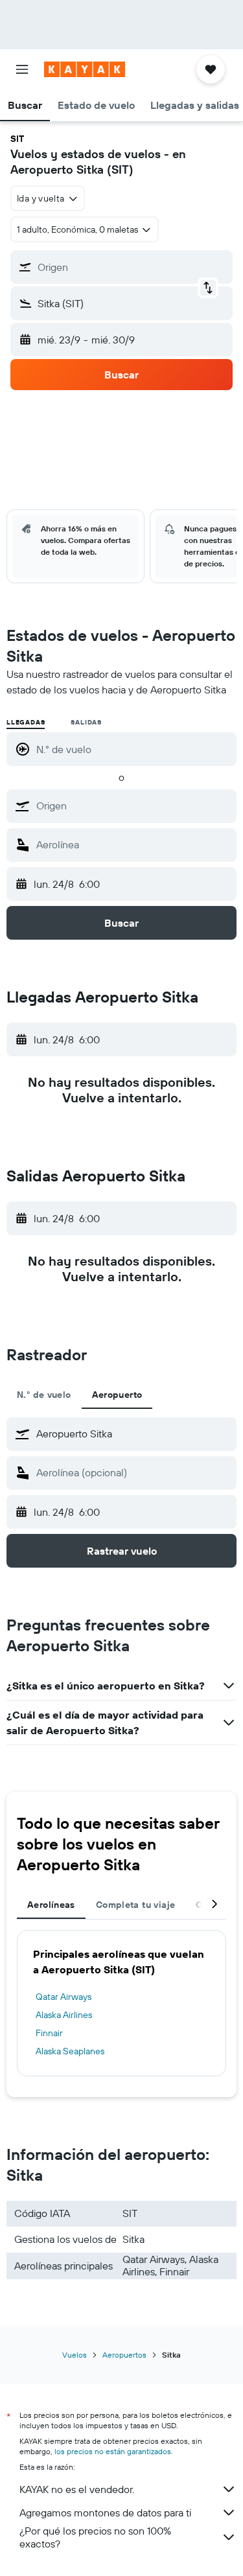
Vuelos (75, 2355)
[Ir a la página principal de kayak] (85, 69)
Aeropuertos (124, 2355)
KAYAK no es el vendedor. (77, 2489)
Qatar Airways (64, 1997)
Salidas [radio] (86, 722)
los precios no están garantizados (113, 2451)
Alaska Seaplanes (70, 2051)
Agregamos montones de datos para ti (105, 2512)
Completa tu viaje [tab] (135, 1905)
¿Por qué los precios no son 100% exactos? (95, 2537)
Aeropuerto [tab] (117, 1395)
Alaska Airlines (64, 2015)
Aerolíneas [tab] (51, 1905)
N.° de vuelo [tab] (44, 1395)
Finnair (49, 2033)
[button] (22, 69)
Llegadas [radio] (26, 722)
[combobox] (133, 806)
